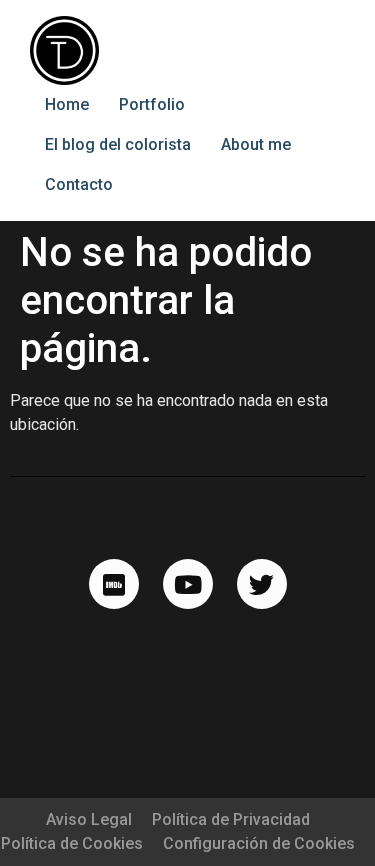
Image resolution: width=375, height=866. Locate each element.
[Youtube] (188, 584)
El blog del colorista (118, 144)
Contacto (79, 184)
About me (256, 144)
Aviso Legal (89, 819)
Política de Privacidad (231, 819)
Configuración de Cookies (259, 843)
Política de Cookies (72, 843)
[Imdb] (114, 584)
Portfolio (152, 104)
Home (67, 104)
